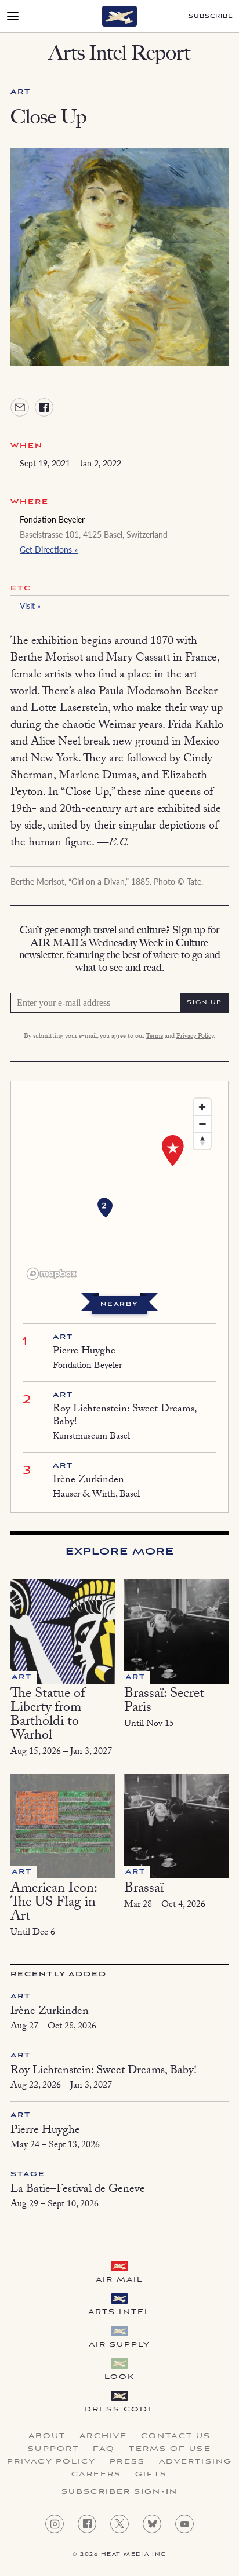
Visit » (30, 605)
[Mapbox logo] (52, 1274)
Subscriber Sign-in (119, 2492)
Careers (96, 2475)
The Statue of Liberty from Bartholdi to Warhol (48, 1716)
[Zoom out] (202, 1124)
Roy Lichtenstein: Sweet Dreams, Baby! (125, 1416)
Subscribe (211, 17)
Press (127, 2462)
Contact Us (176, 2436)
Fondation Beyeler (52, 519)
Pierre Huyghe (84, 1352)
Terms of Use (170, 2449)
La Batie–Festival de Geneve (78, 2190)
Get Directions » (49, 549)
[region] (119, 1188)
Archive (103, 2436)
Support (53, 2449)
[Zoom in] (202, 1107)
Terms (154, 1037)
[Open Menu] (13, 16)
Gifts (151, 2475)
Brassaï (144, 1890)
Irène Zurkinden (88, 1481)
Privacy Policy (195, 1037)
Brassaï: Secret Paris (164, 1702)
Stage (28, 2174)
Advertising (195, 2462)
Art (21, 92)
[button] (104, 1207)
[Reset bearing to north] (202, 1141)
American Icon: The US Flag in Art (54, 1904)
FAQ (104, 2449)
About (47, 2436)
